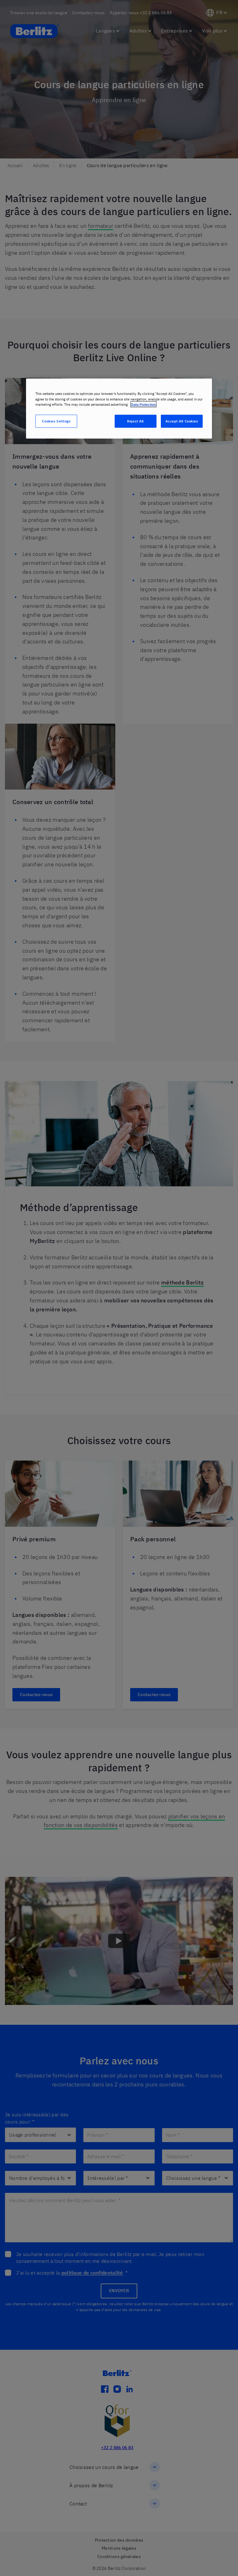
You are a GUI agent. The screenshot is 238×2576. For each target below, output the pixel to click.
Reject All (135, 421)
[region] (119, 408)
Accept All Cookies (182, 421)
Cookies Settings (56, 421)
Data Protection (143, 404)
